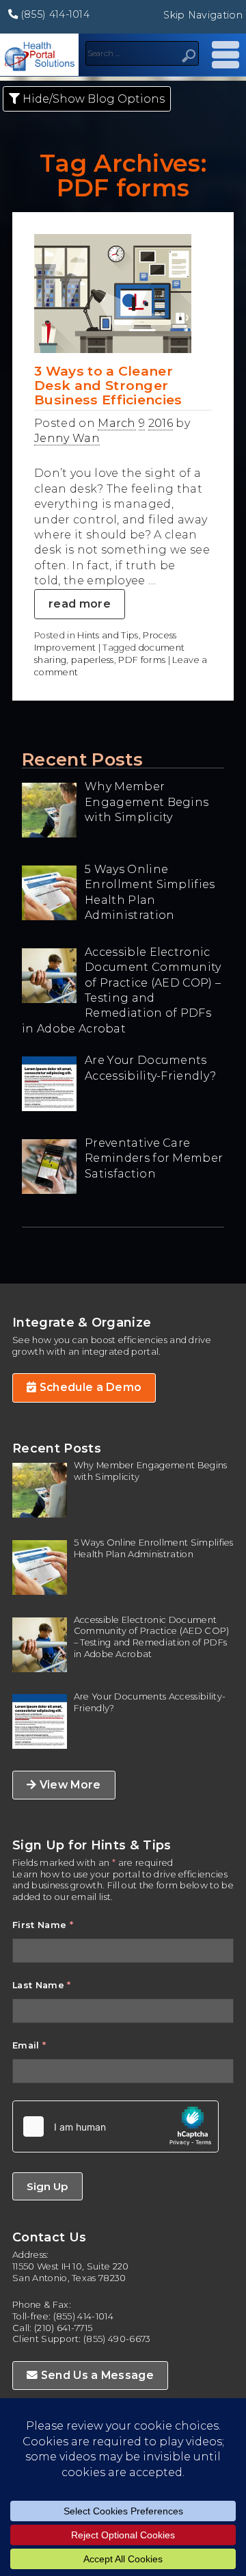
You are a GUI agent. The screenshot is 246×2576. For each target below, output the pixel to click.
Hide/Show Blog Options (92, 99)
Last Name (42, 1985)
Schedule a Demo (89, 1387)
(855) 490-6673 (117, 2339)
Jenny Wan (67, 438)
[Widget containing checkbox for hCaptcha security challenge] (115, 2126)
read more (80, 604)
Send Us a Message (96, 2375)
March (117, 423)
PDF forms (142, 660)
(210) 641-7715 (63, 2328)
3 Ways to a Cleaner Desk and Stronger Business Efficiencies (108, 385)
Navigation (222, 55)
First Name (43, 1925)
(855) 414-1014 (54, 14)
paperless (93, 660)
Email (29, 2045)
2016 (161, 423)
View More (68, 1785)
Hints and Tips (108, 635)
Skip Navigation (203, 15)
